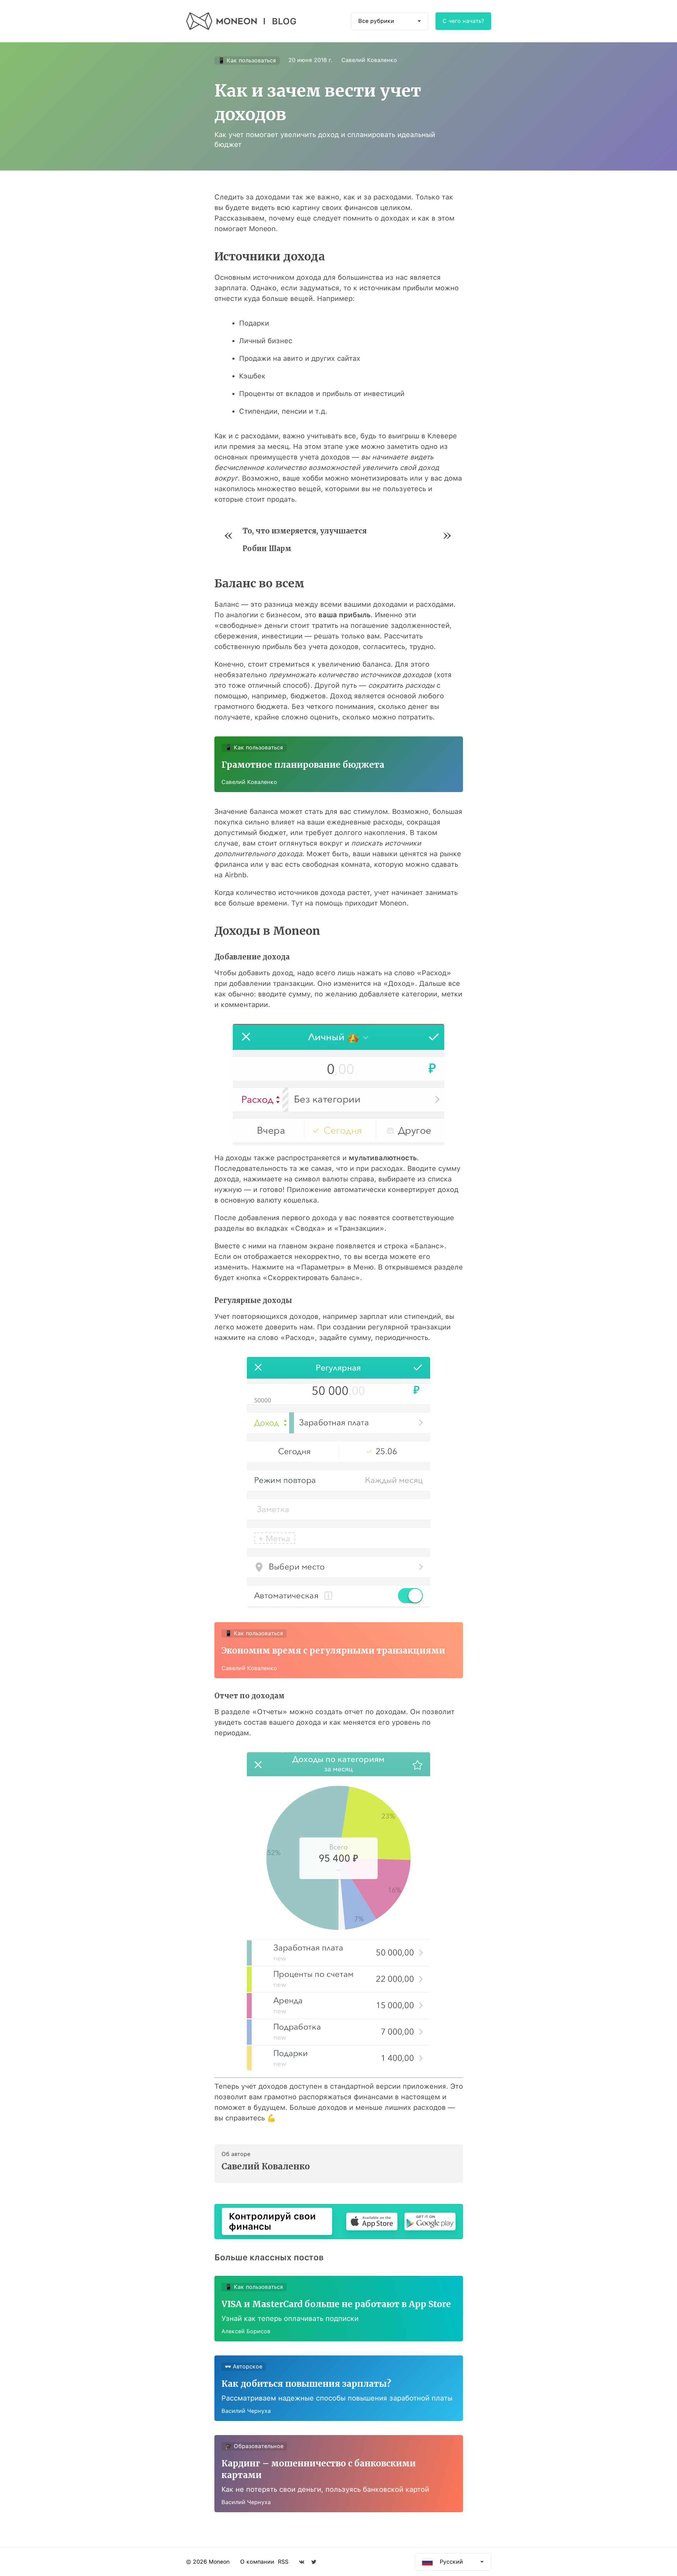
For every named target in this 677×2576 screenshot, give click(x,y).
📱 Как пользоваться (247, 60)
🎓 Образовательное (254, 2446)
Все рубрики (376, 21)
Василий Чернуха (246, 2411)
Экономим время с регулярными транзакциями (333, 1651)
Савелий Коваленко (369, 60)
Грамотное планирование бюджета (303, 765)
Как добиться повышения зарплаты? (306, 2384)
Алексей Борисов (246, 2331)
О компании (257, 2562)
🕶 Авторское (244, 2367)
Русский (451, 2562)
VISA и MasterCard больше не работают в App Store (336, 2304)
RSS (283, 2562)
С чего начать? (463, 21)
